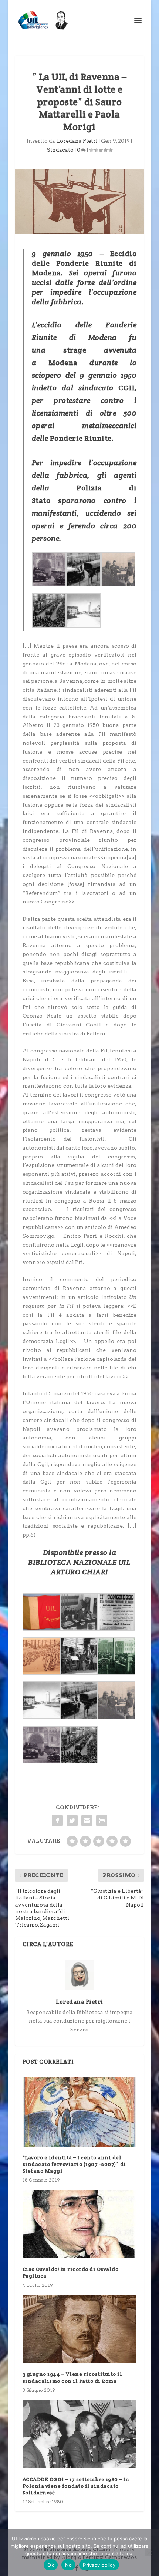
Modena (63, 363)
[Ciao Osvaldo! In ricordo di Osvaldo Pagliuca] (79, 2224)
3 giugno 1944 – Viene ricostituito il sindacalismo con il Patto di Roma (72, 2377)
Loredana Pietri (77, 141)
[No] (149, 2553)
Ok (51, 2565)
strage (75, 350)
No (69, 2565)
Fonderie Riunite (81, 438)
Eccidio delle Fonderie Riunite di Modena (84, 263)
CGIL (127, 388)
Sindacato (60, 150)
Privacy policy (99, 2565)
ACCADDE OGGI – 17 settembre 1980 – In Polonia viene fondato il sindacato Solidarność (76, 2486)
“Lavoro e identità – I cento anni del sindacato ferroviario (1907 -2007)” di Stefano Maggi (74, 2164)
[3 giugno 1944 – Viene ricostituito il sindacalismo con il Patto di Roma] (79, 2329)
